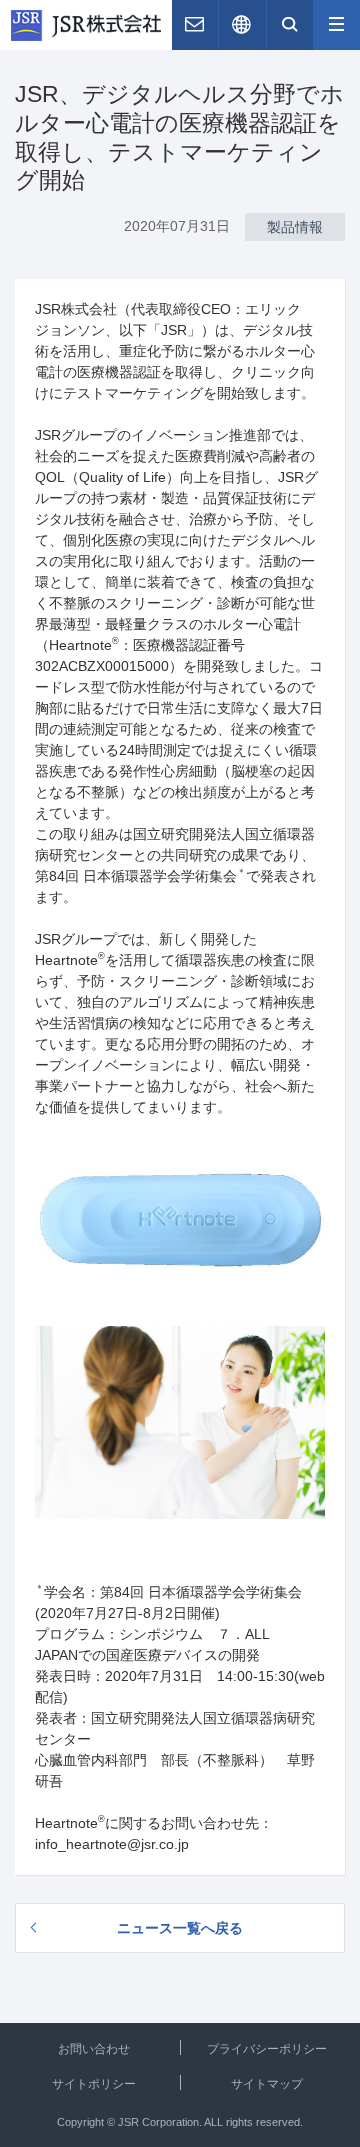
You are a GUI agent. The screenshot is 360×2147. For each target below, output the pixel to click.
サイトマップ (267, 2084)
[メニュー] (337, 25)
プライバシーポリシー (267, 2049)
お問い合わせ (94, 2049)
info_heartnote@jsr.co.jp (112, 1844)
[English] (242, 25)
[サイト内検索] (290, 25)
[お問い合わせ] (195, 25)
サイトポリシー (94, 2084)
